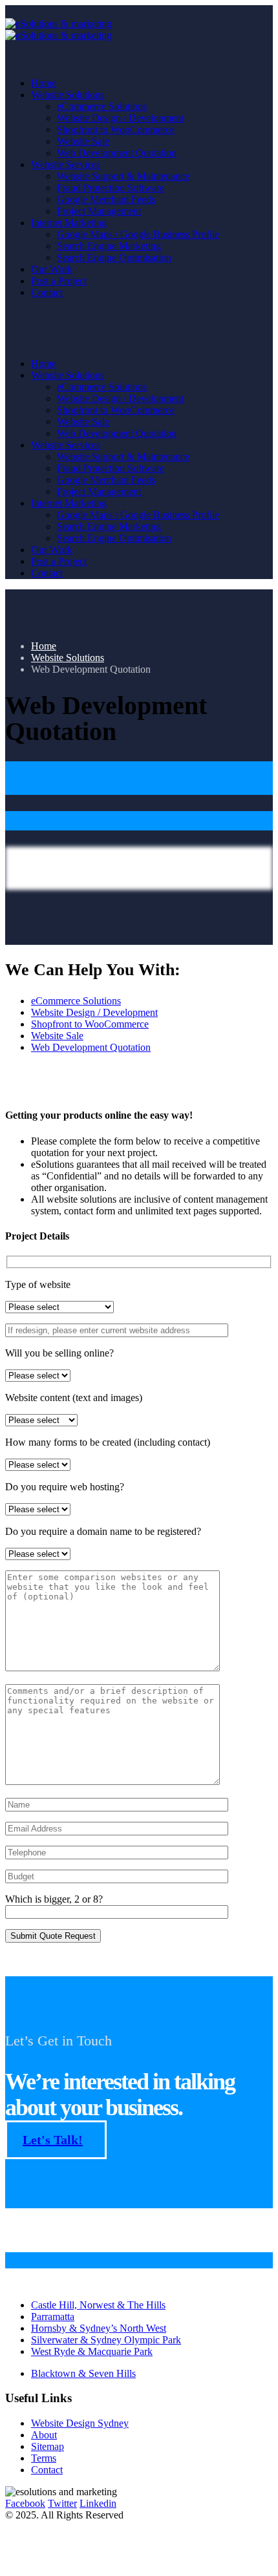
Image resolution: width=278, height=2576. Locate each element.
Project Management (99, 211)
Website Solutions (68, 95)
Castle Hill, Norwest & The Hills (98, 2305)
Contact (47, 292)
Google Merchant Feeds (106, 199)
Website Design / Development (120, 118)
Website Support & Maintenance (123, 176)
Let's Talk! (53, 2140)
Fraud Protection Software (111, 188)
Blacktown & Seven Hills (83, 2373)
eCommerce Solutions (102, 106)
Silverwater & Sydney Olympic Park (106, 2340)
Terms (44, 2458)
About (44, 2435)
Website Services (66, 164)
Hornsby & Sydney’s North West (99, 2328)
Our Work (52, 269)
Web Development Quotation (117, 153)
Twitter (62, 2503)
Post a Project (59, 281)
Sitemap (48, 2446)
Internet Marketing (69, 223)
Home (44, 83)
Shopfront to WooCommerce (116, 130)
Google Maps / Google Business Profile (138, 234)
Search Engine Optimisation (114, 258)
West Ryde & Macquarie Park (92, 2351)
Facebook (25, 2503)
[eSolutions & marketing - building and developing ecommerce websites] (59, 29)
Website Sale (83, 141)
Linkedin (98, 2503)
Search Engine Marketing (109, 246)
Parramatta (53, 2317)
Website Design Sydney (80, 2423)
